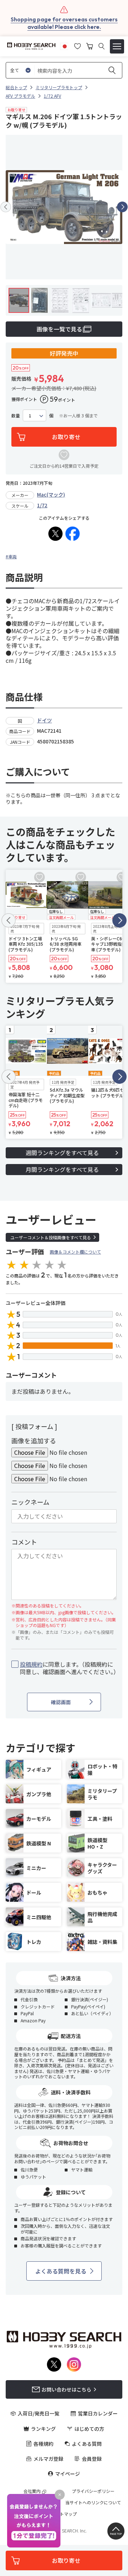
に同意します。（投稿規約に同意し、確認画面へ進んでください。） (68, 1668)
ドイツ (44, 720)
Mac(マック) (51, 494)
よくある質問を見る (61, 2271)
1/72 (42, 505)
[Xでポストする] (55, 534)
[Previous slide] (6, 207)
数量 (16, 416)
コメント (24, 1542)
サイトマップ (64, 2514)
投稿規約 (31, 1664)
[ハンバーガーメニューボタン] (117, 46)
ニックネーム (30, 1502)
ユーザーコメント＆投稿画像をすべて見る (51, 1237)
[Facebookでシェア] (73, 534)
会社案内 (32, 2491)
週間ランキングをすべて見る (62, 1153)
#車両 (11, 556)
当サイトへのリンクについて (93, 2503)
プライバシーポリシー (93, 2491)
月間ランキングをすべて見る (62, 1169)
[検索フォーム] (102, 46)
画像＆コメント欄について (75, 1252)
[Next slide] (122, 207)
